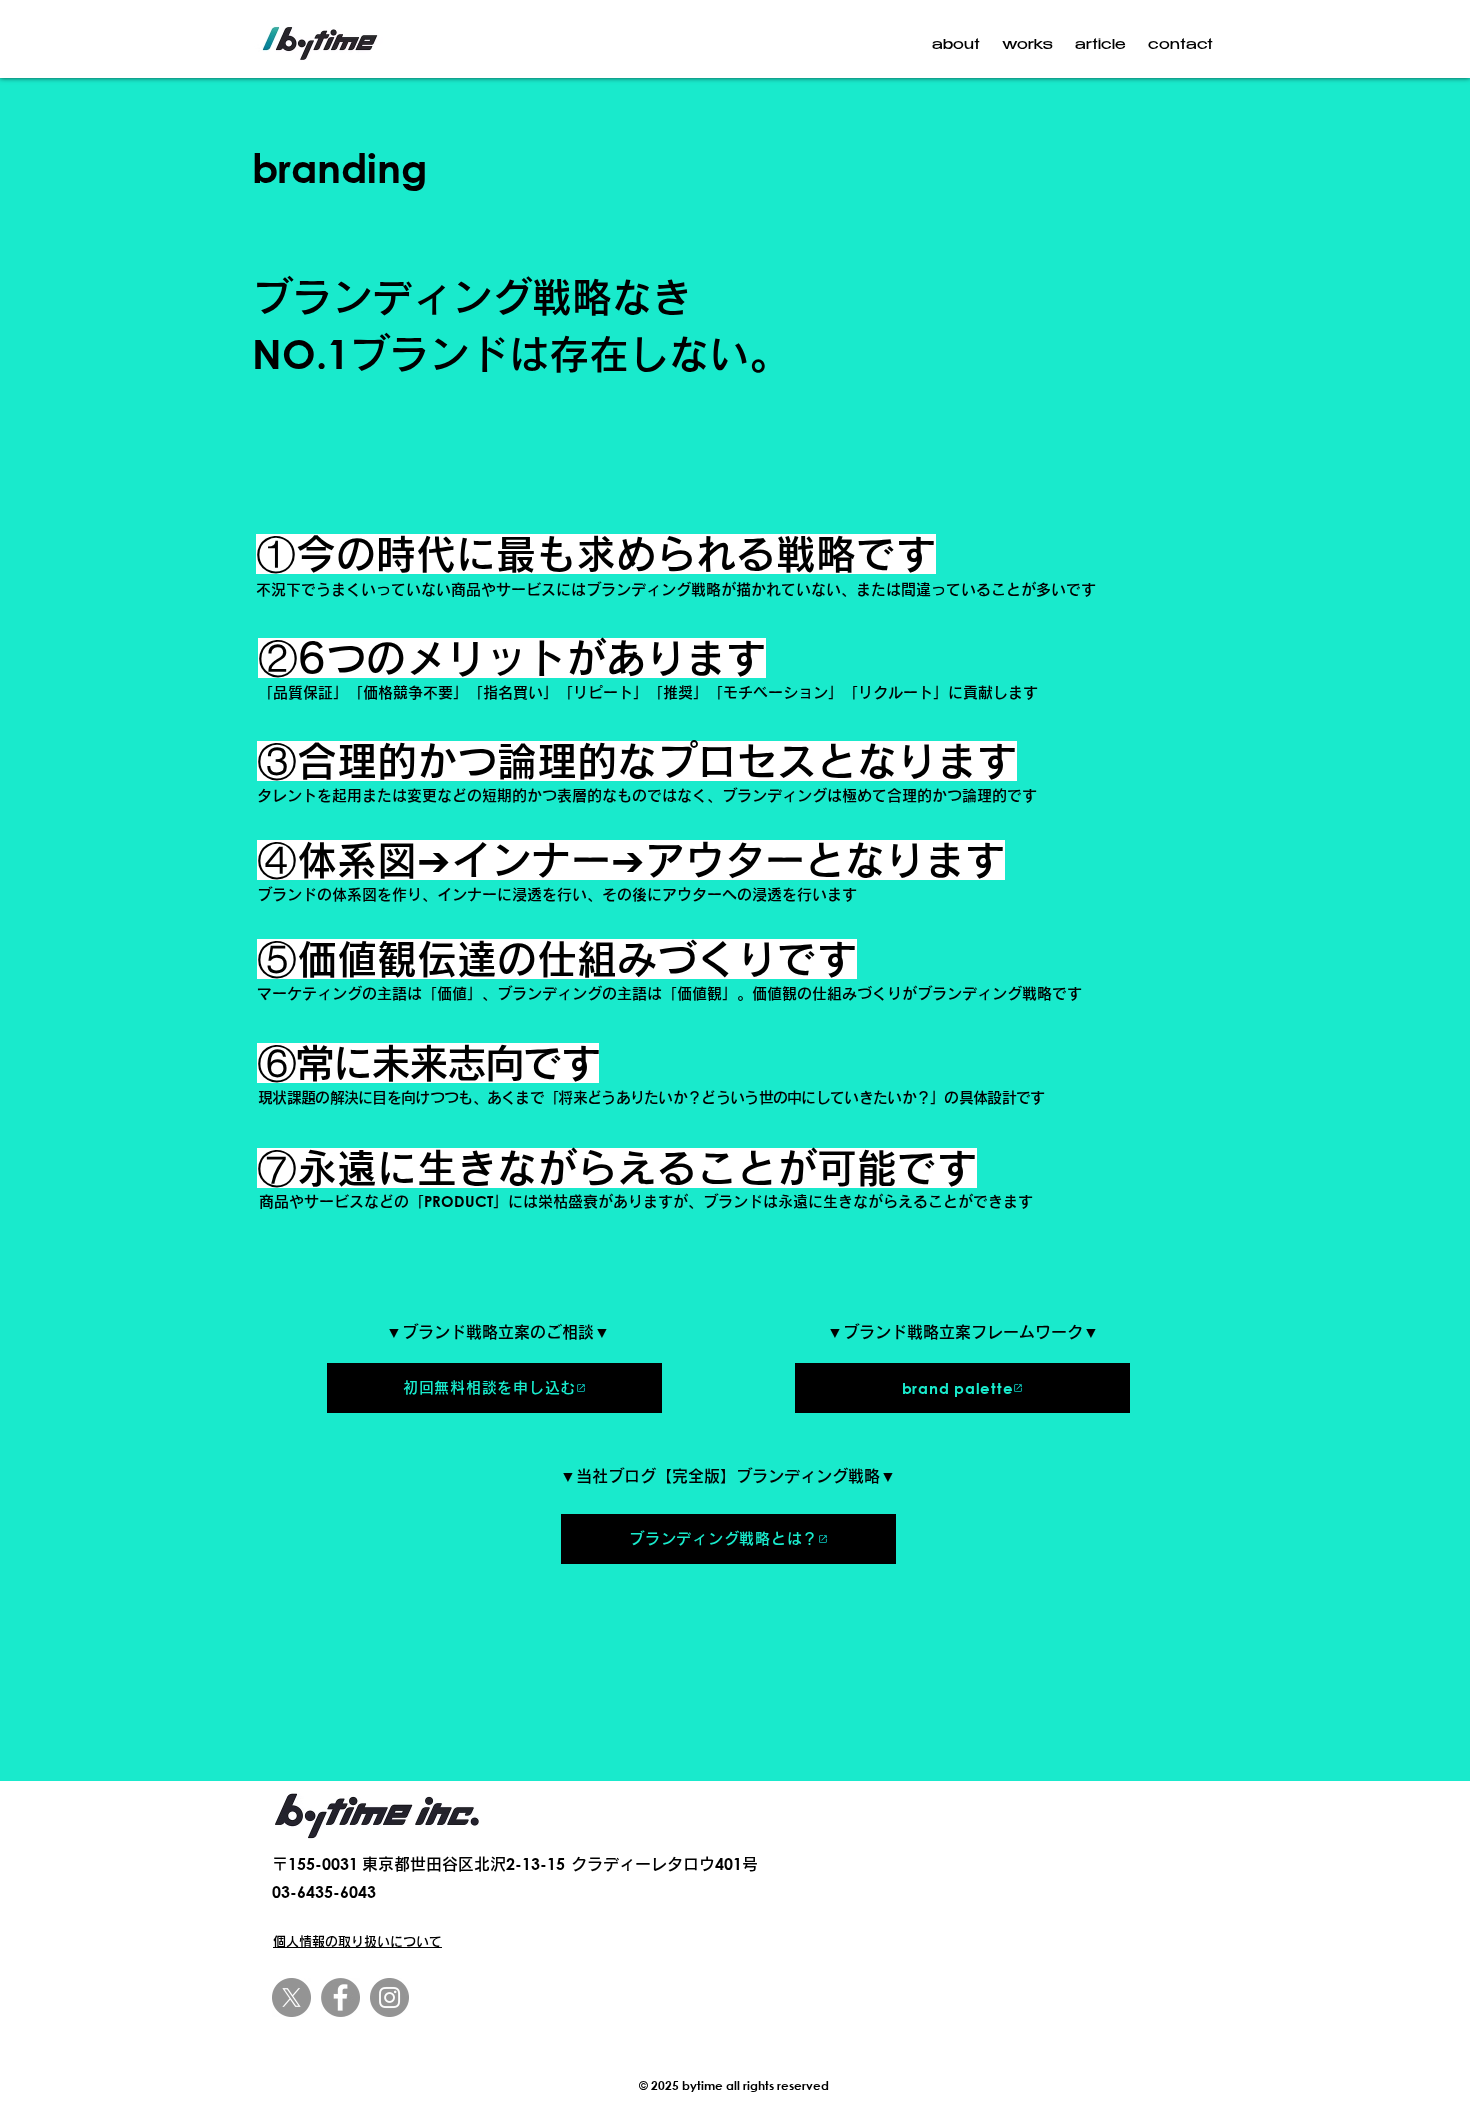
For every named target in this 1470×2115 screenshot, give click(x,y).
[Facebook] (340, 1997)
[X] (291, 1997)
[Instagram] (389, 1997)
